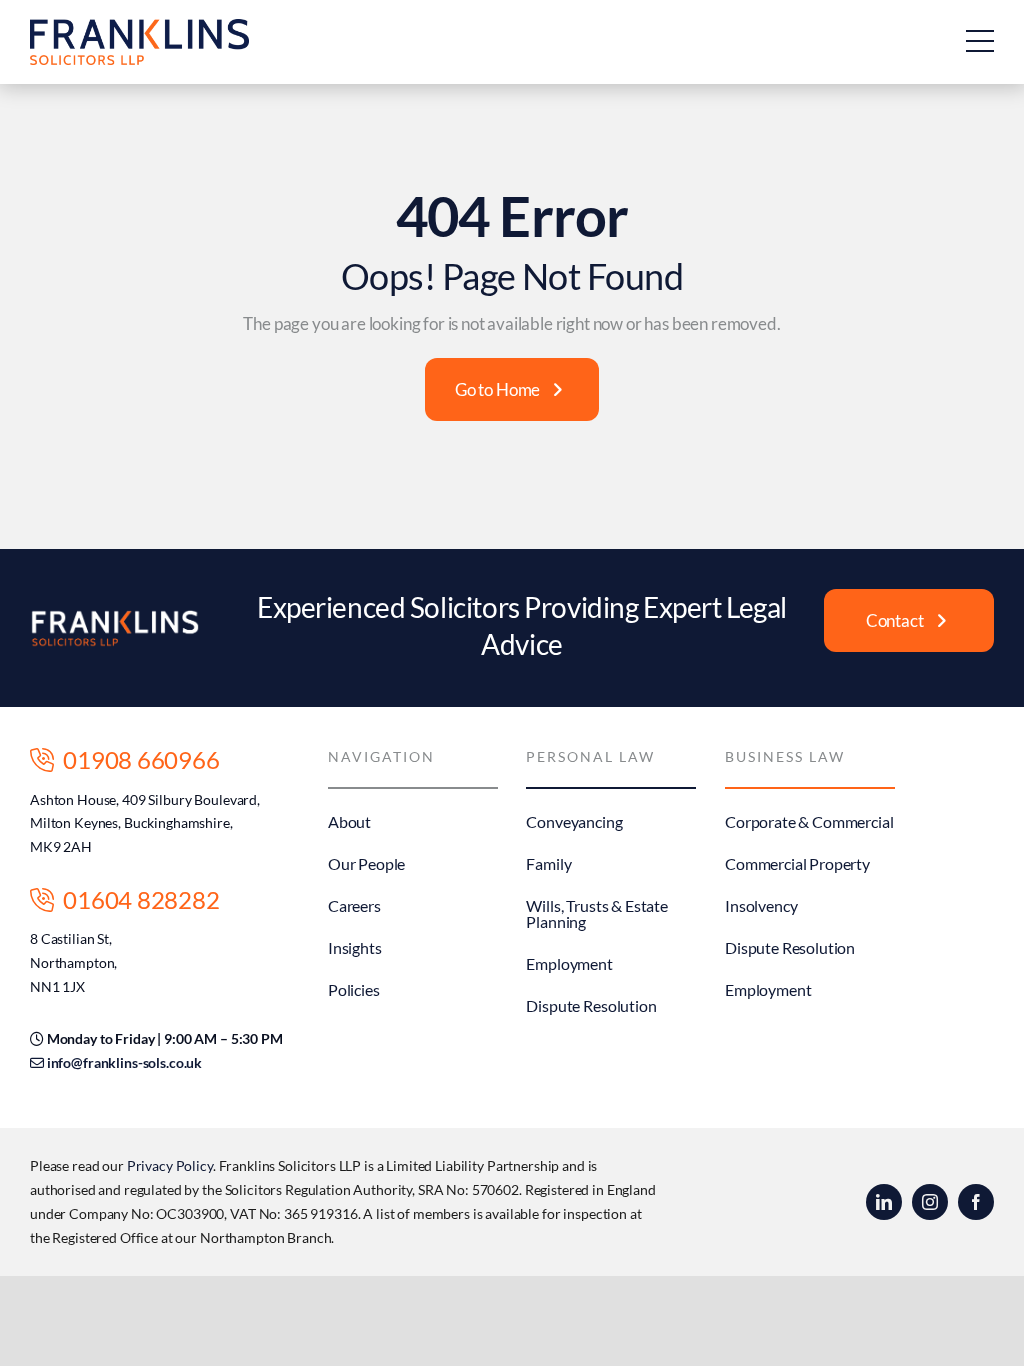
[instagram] (930, 1202)
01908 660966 (136, 759)
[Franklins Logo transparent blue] (139, 27)
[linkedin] (884, 1202)
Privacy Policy (170, 1165)
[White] (115, 617)
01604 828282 (136, 899)
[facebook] (976, 1202)
